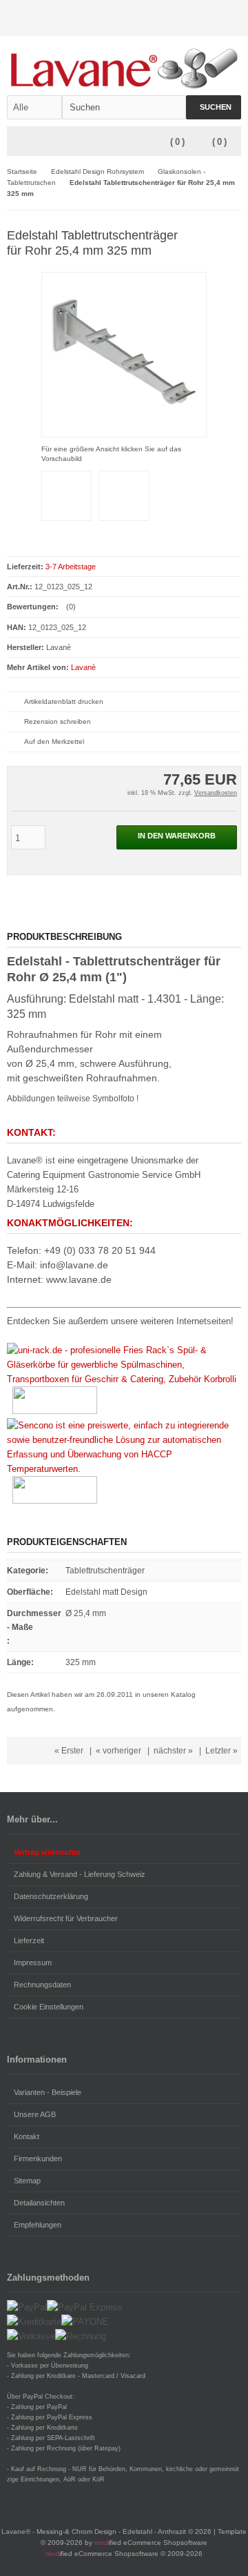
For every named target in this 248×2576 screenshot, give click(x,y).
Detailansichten (39, 2203)
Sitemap (27, 2181)
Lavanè (83, 667)
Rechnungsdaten (42, 1985)
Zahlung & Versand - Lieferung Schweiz (80, 1874)
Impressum (33, 1963)
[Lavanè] (221, 235)
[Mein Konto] (196, 18)
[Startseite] (178, 18)
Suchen (214, 107)
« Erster (69, 1751)
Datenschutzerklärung (51, 1896)
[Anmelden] (214, 18)
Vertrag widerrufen (47, 1852)
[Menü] (16, 142)
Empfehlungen (38, 2225)
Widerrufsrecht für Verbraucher (66, 1918)
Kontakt (27, 2136)
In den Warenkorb (177, 837)
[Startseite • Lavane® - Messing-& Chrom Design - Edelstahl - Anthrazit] (124, 66)
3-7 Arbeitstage (71, 567)
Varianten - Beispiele (48, 2092)
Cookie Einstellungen (49, 2007)
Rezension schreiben (58, 721)
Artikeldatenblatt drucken (64, 701)
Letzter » (221, 1751)
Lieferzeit (29, 1940)
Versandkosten (216, 793)
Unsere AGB (35, 2114)
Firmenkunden (38, 2159)
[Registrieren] (232, 18)
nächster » (173, 1751)
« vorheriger (118, 1751)
